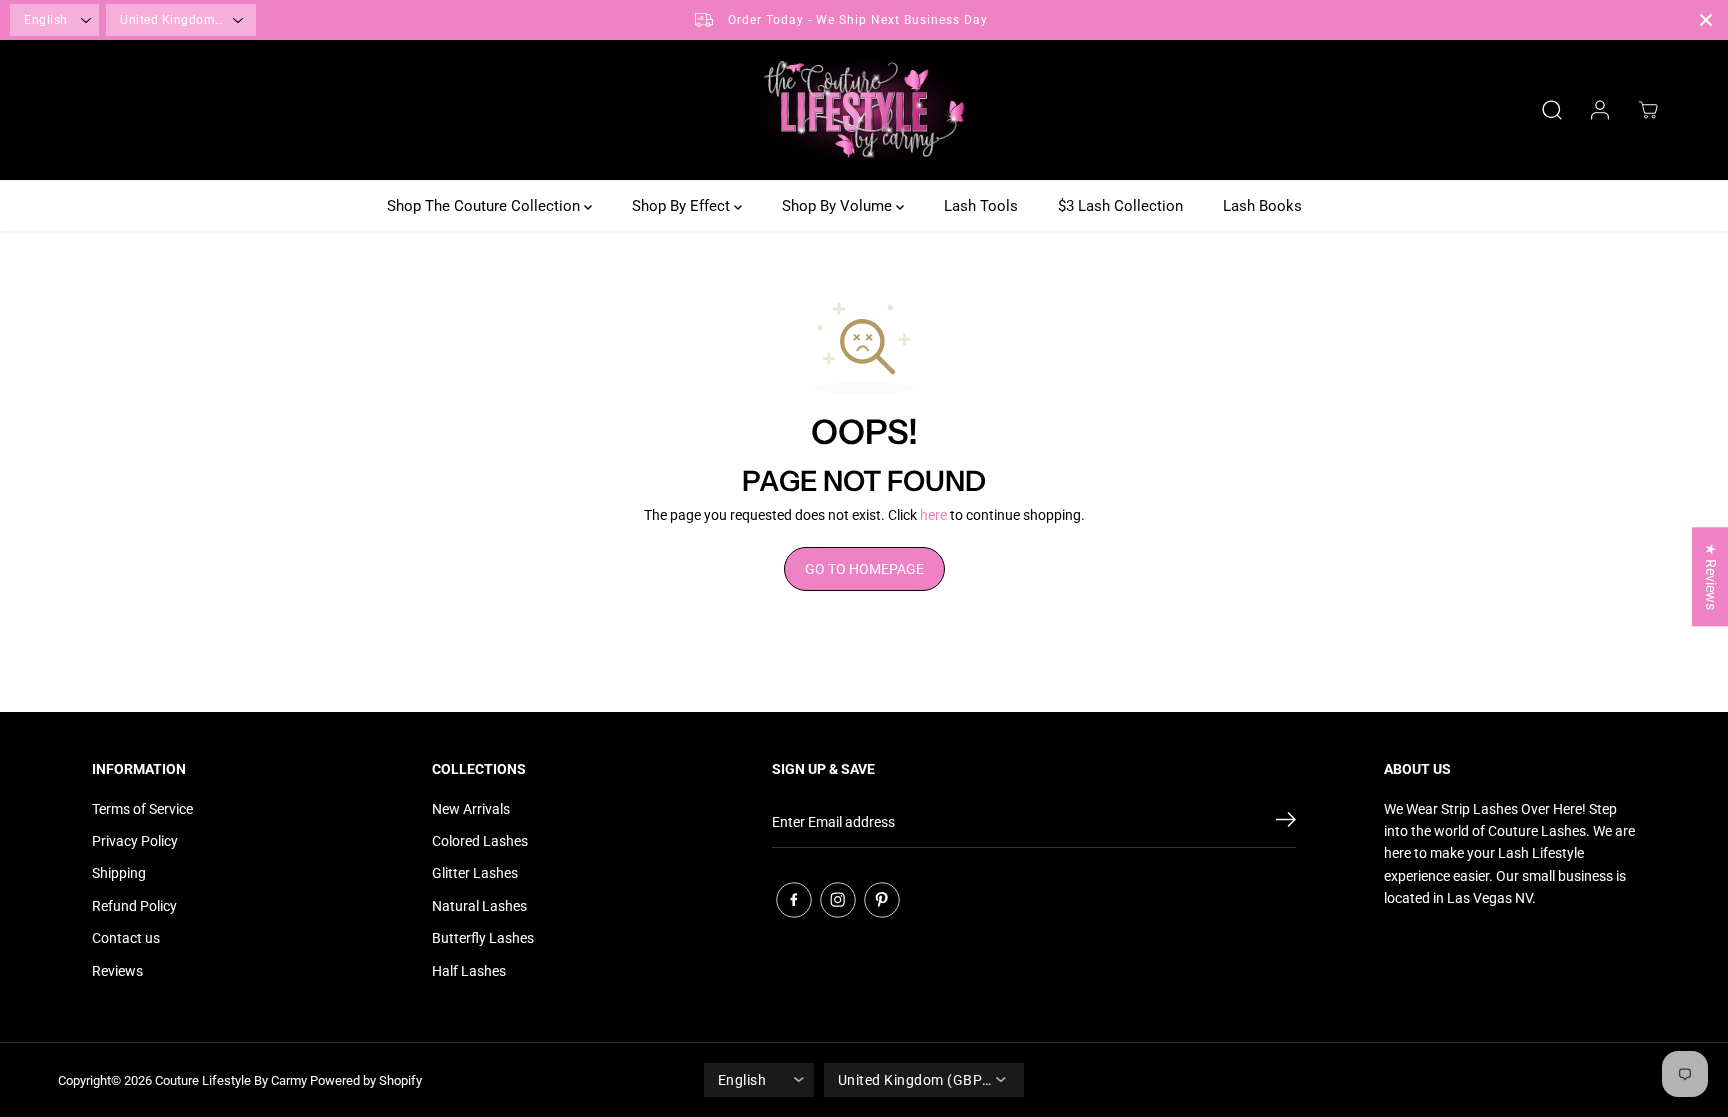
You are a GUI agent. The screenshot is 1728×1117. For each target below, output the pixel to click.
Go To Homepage (864, 569)
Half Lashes (469, 971)
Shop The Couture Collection (485, 206)
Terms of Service (142, 809)
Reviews (117, 971)
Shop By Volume (839, 206)
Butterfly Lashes (483, 938)
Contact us (126, 938)
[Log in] (1600, 110)
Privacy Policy (135, 841)
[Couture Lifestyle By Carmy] (864, 110)
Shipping (119, 873)
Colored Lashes (480, 841)
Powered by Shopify (366, 1080)
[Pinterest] (882, 900)
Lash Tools (981, 206)
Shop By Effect (683, 206)
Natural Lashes (479, 906)
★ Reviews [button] (1711, 576)
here (933, 515)
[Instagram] (838, 900)
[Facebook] (794, 900)
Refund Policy (134, 906)
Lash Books (1262, 206)
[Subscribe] (1286, 823)
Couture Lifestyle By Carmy (231, 1080)
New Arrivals (471, 809)
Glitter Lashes (475, 873)
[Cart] (1648, 110)
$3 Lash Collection (1120, 206)
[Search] (1552, 110)
